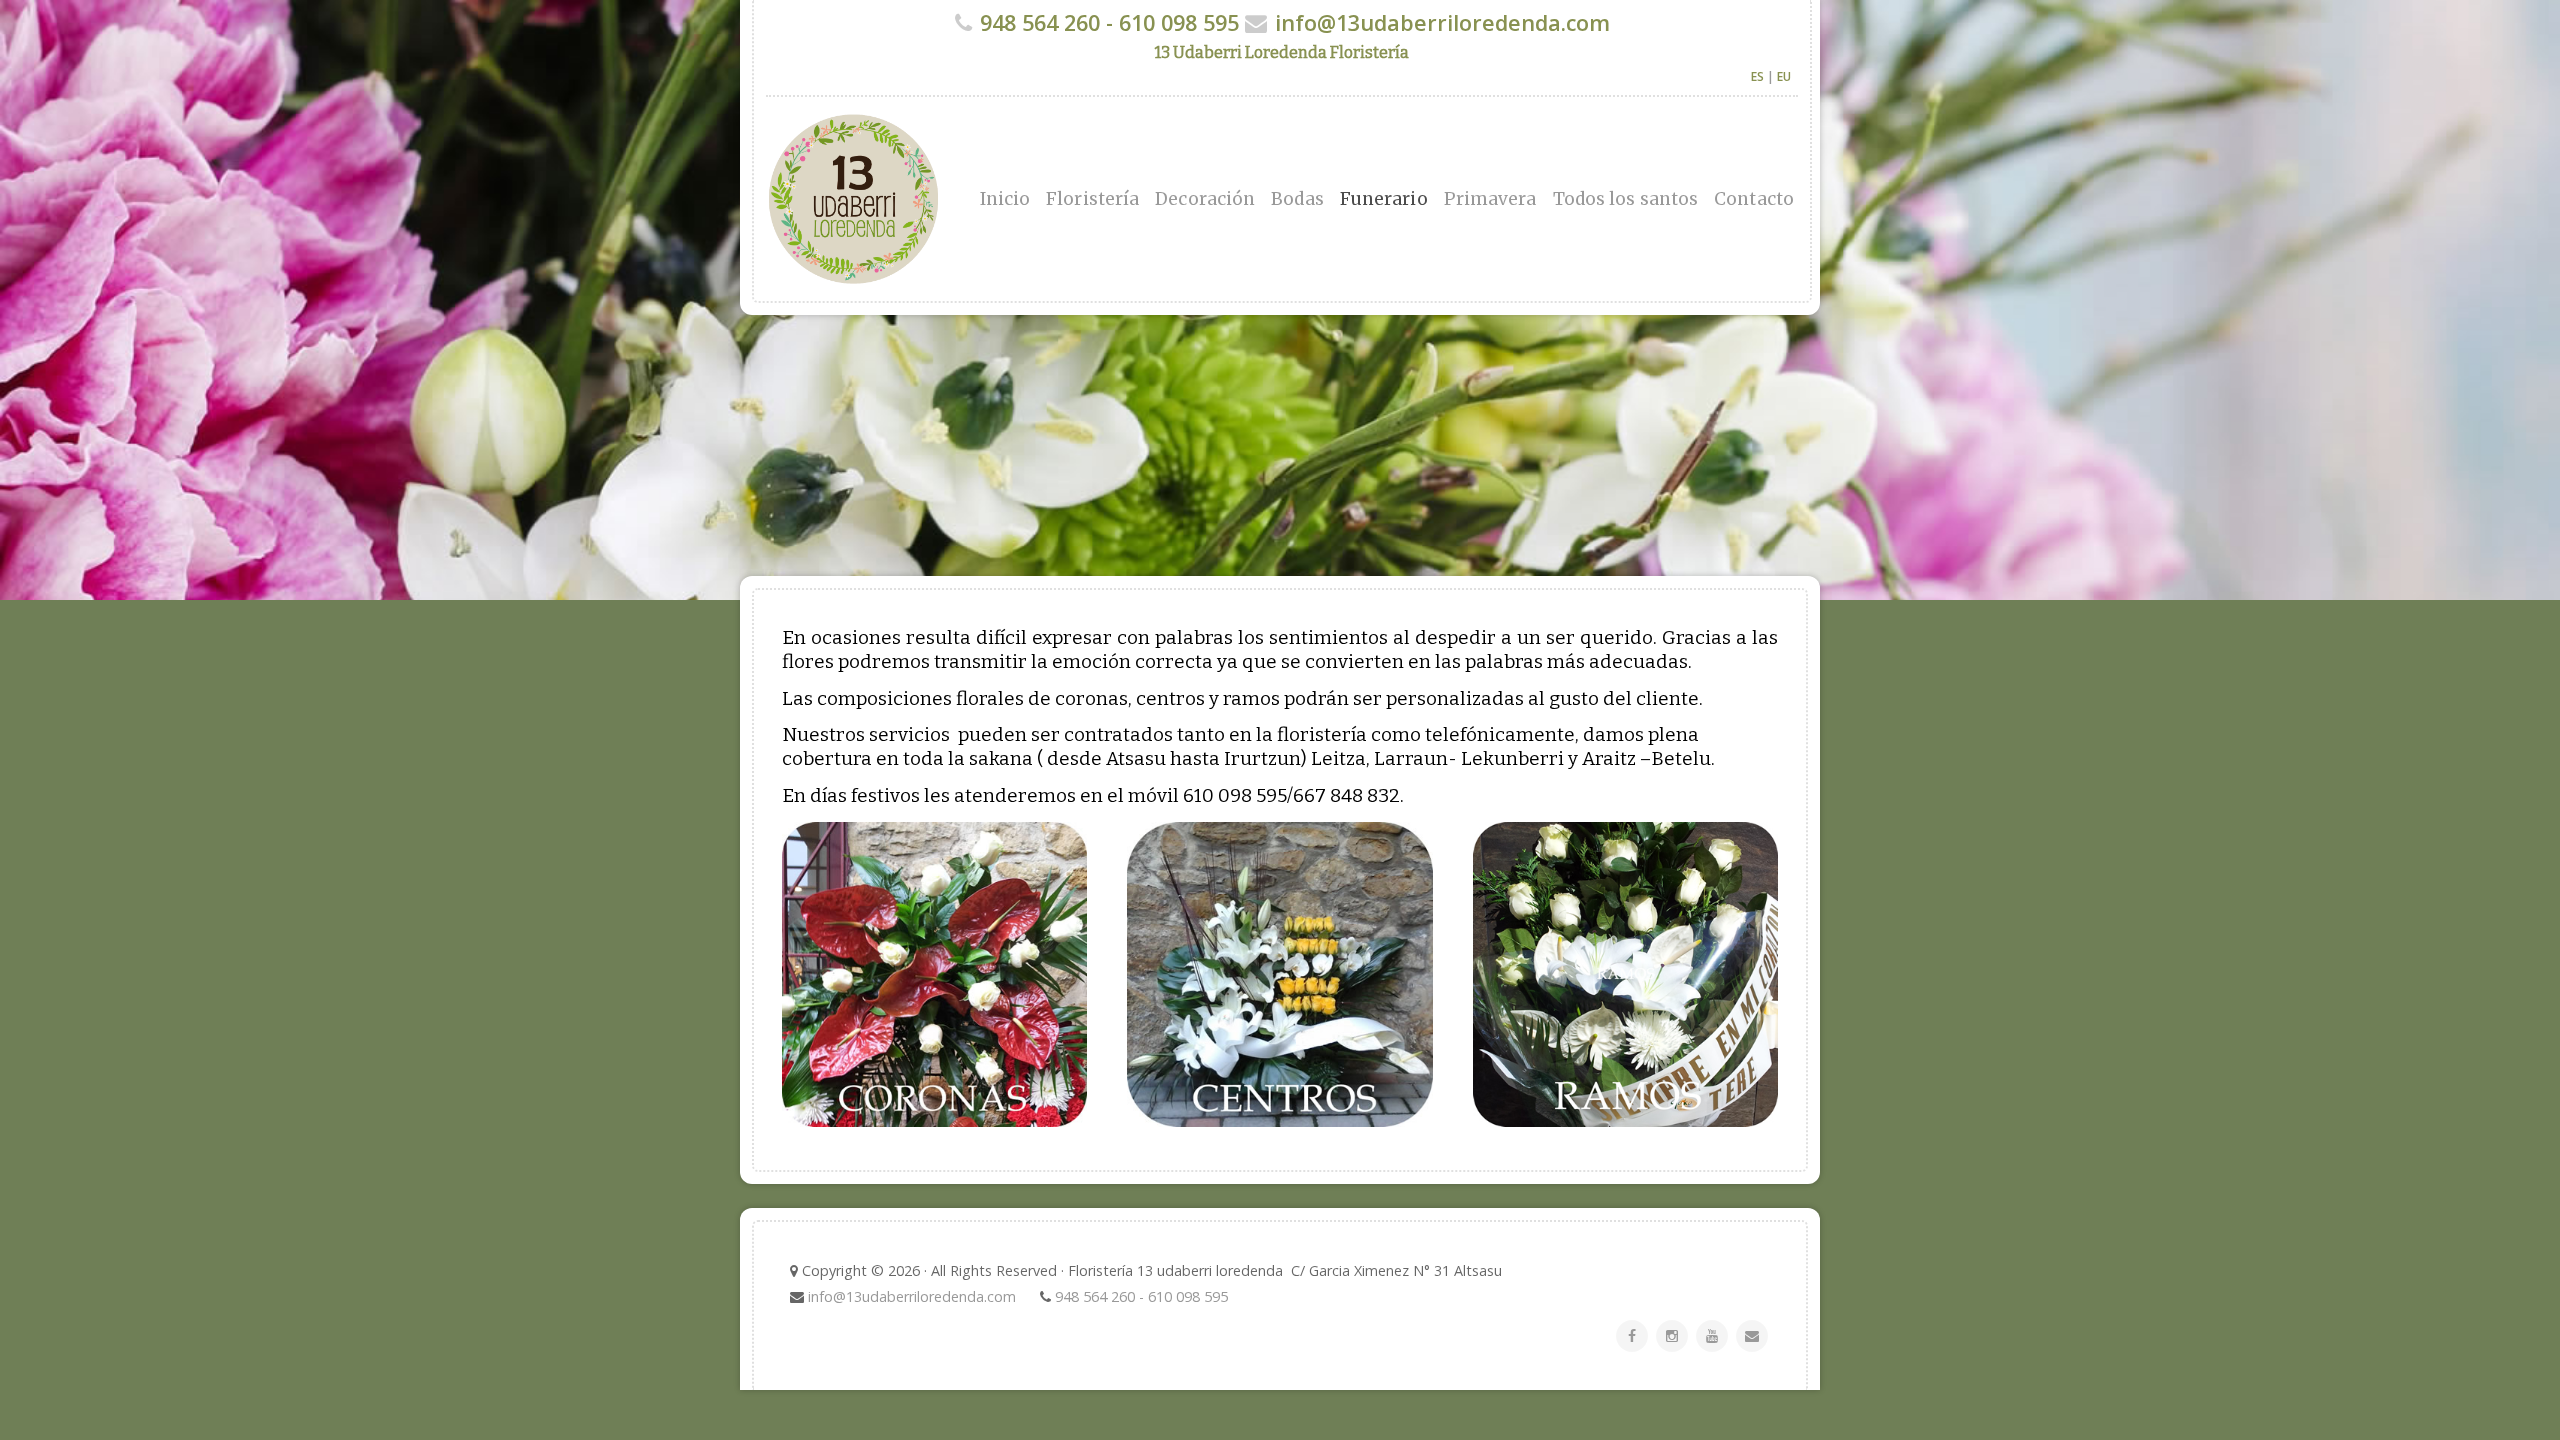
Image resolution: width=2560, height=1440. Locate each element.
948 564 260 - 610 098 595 (1109, 22)
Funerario (1384, 199)
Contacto (1754, 199)
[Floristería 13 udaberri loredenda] (959, 199)
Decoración (1205, 199)
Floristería (1092, 199)
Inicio (1005, 199)
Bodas (1297, 199)
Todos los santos (1626, 199)
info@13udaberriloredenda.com (1442, 22)
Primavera (1490, 199)
